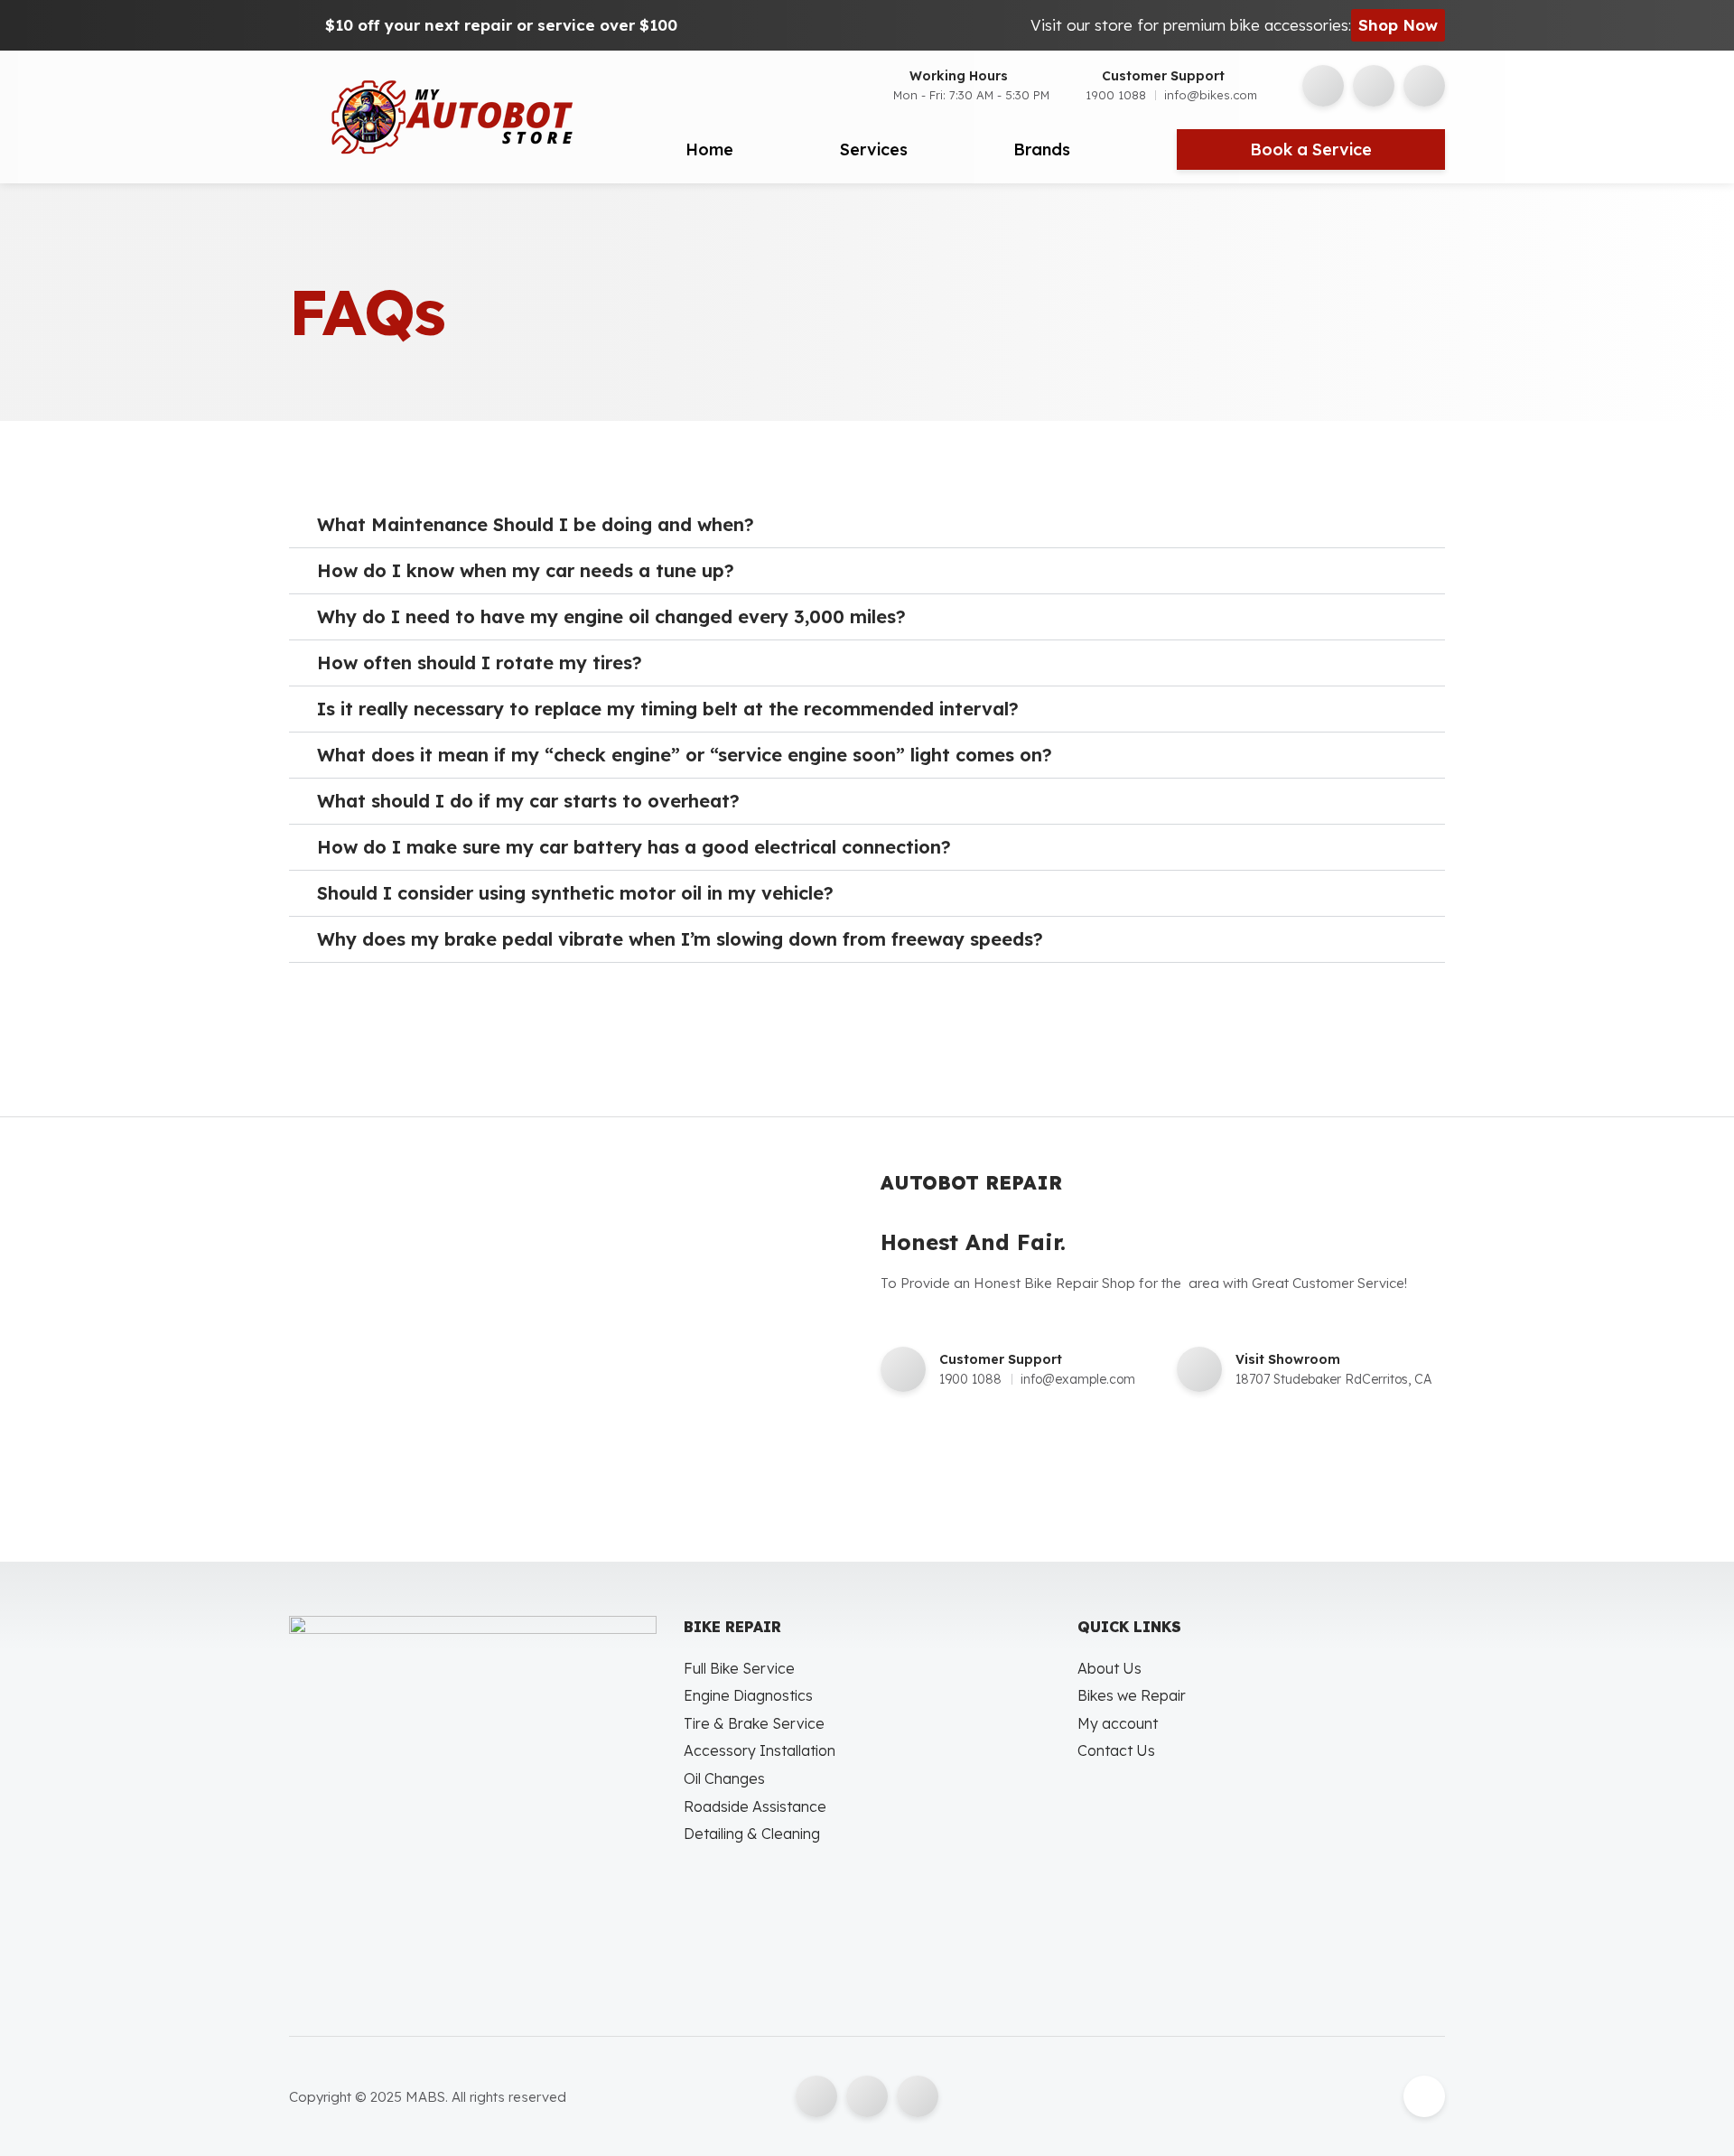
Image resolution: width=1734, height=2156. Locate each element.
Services (874, 149)
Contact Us (1116, 1750)
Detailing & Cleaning (752, 1834)
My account (1118, 1723)
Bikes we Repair (1132, 1695)
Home (709, 149)
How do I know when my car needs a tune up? (526, 570)
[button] (867, 525)
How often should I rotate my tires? (480, 663)
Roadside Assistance (755, 1806)
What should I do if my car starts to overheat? (528, 801)
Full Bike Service (739, 1668)
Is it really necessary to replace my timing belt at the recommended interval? (668, 709)
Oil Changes (724, 1778)
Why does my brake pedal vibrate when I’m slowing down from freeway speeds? (680, 939)
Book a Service (1311, 149)
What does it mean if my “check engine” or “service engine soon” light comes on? (685, 755)
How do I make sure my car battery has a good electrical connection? (634, 847)
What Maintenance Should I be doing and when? (536, 524)
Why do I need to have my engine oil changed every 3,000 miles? (611, 616)
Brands (1042, 149)
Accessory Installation (760, 1750)
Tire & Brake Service (754, 1723)
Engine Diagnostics (748, 1695)
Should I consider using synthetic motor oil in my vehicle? (575, 893)
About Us (1109, 1668)
